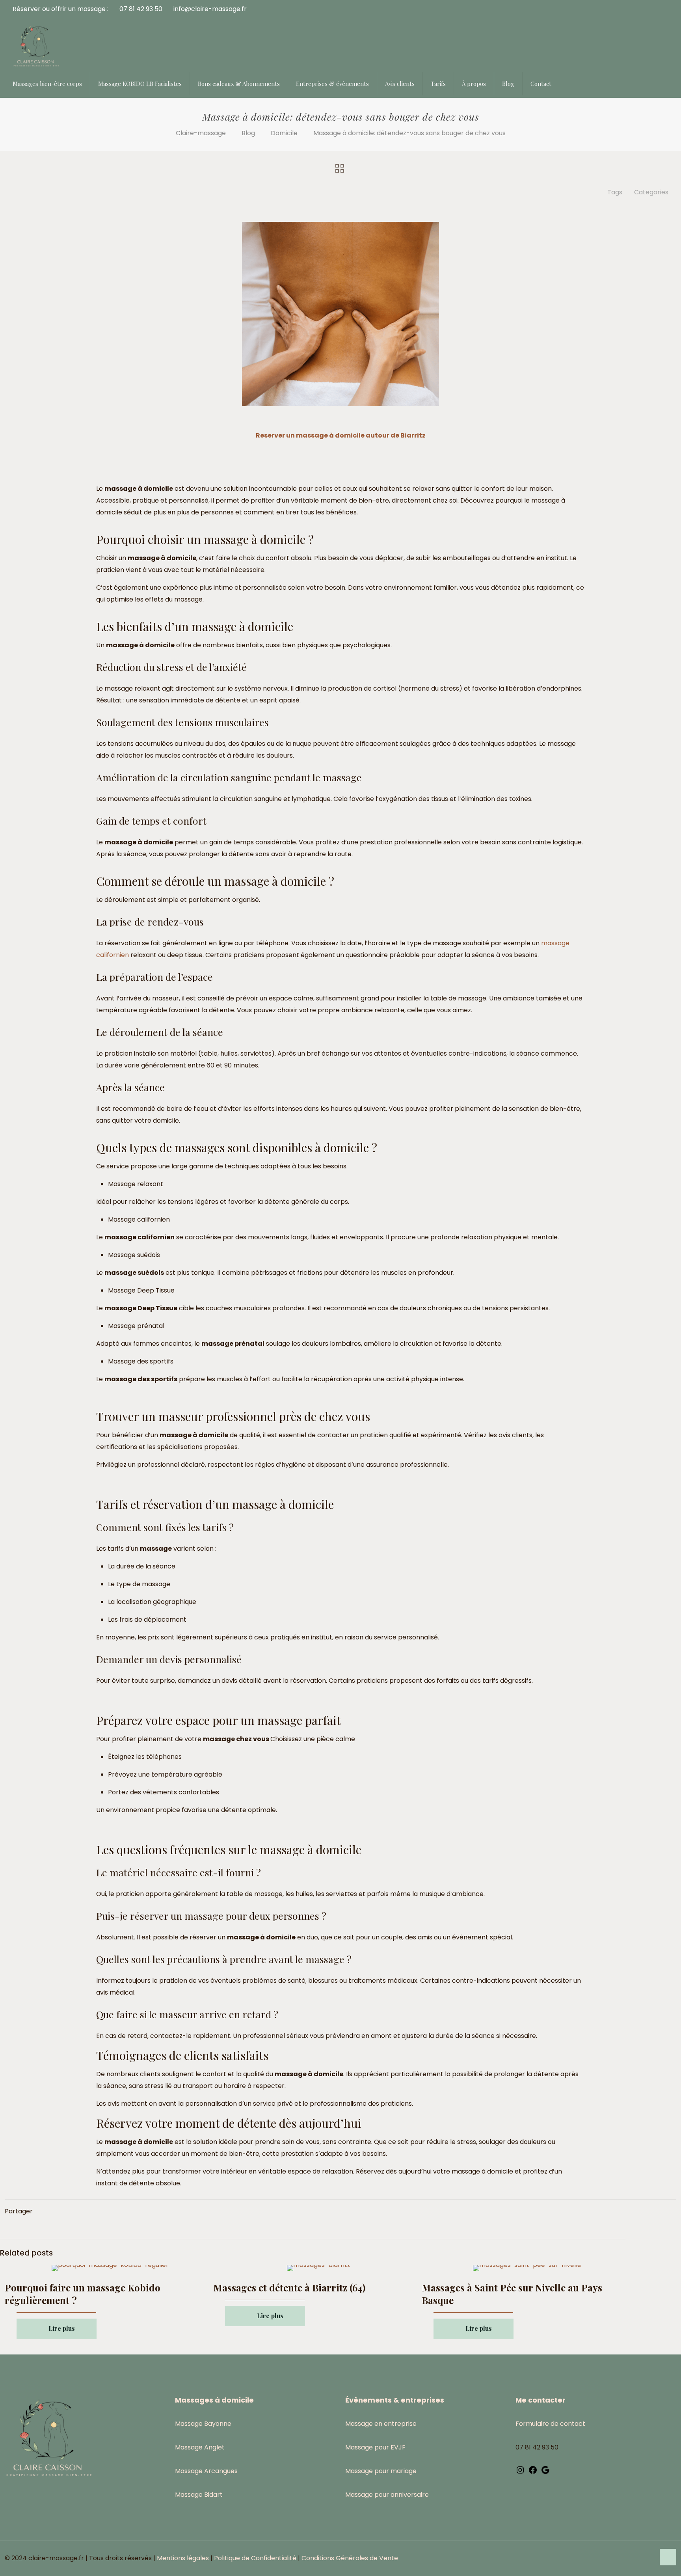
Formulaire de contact (550, 2424)
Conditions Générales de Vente (350, 2558)
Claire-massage (201, 133)
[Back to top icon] (668, 2557)
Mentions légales (183, 2558)
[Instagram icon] (649, 2558)
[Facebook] (533, 2473)
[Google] (545, 2473)
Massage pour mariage (381, 2471)
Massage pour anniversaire (387, 2495)
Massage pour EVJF (375, 2447)
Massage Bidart (199, 2495)
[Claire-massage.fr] (36, 46)
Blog (248, 133)
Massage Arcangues (206, 2471)
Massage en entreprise (381, 2424)
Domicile (284, 133)
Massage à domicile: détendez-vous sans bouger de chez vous (409, 133)
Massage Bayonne (203, 2424)
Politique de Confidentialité (255, 2558)
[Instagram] (520, 2473)
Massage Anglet (200, 2447)
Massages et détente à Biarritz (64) (289, 2287)
